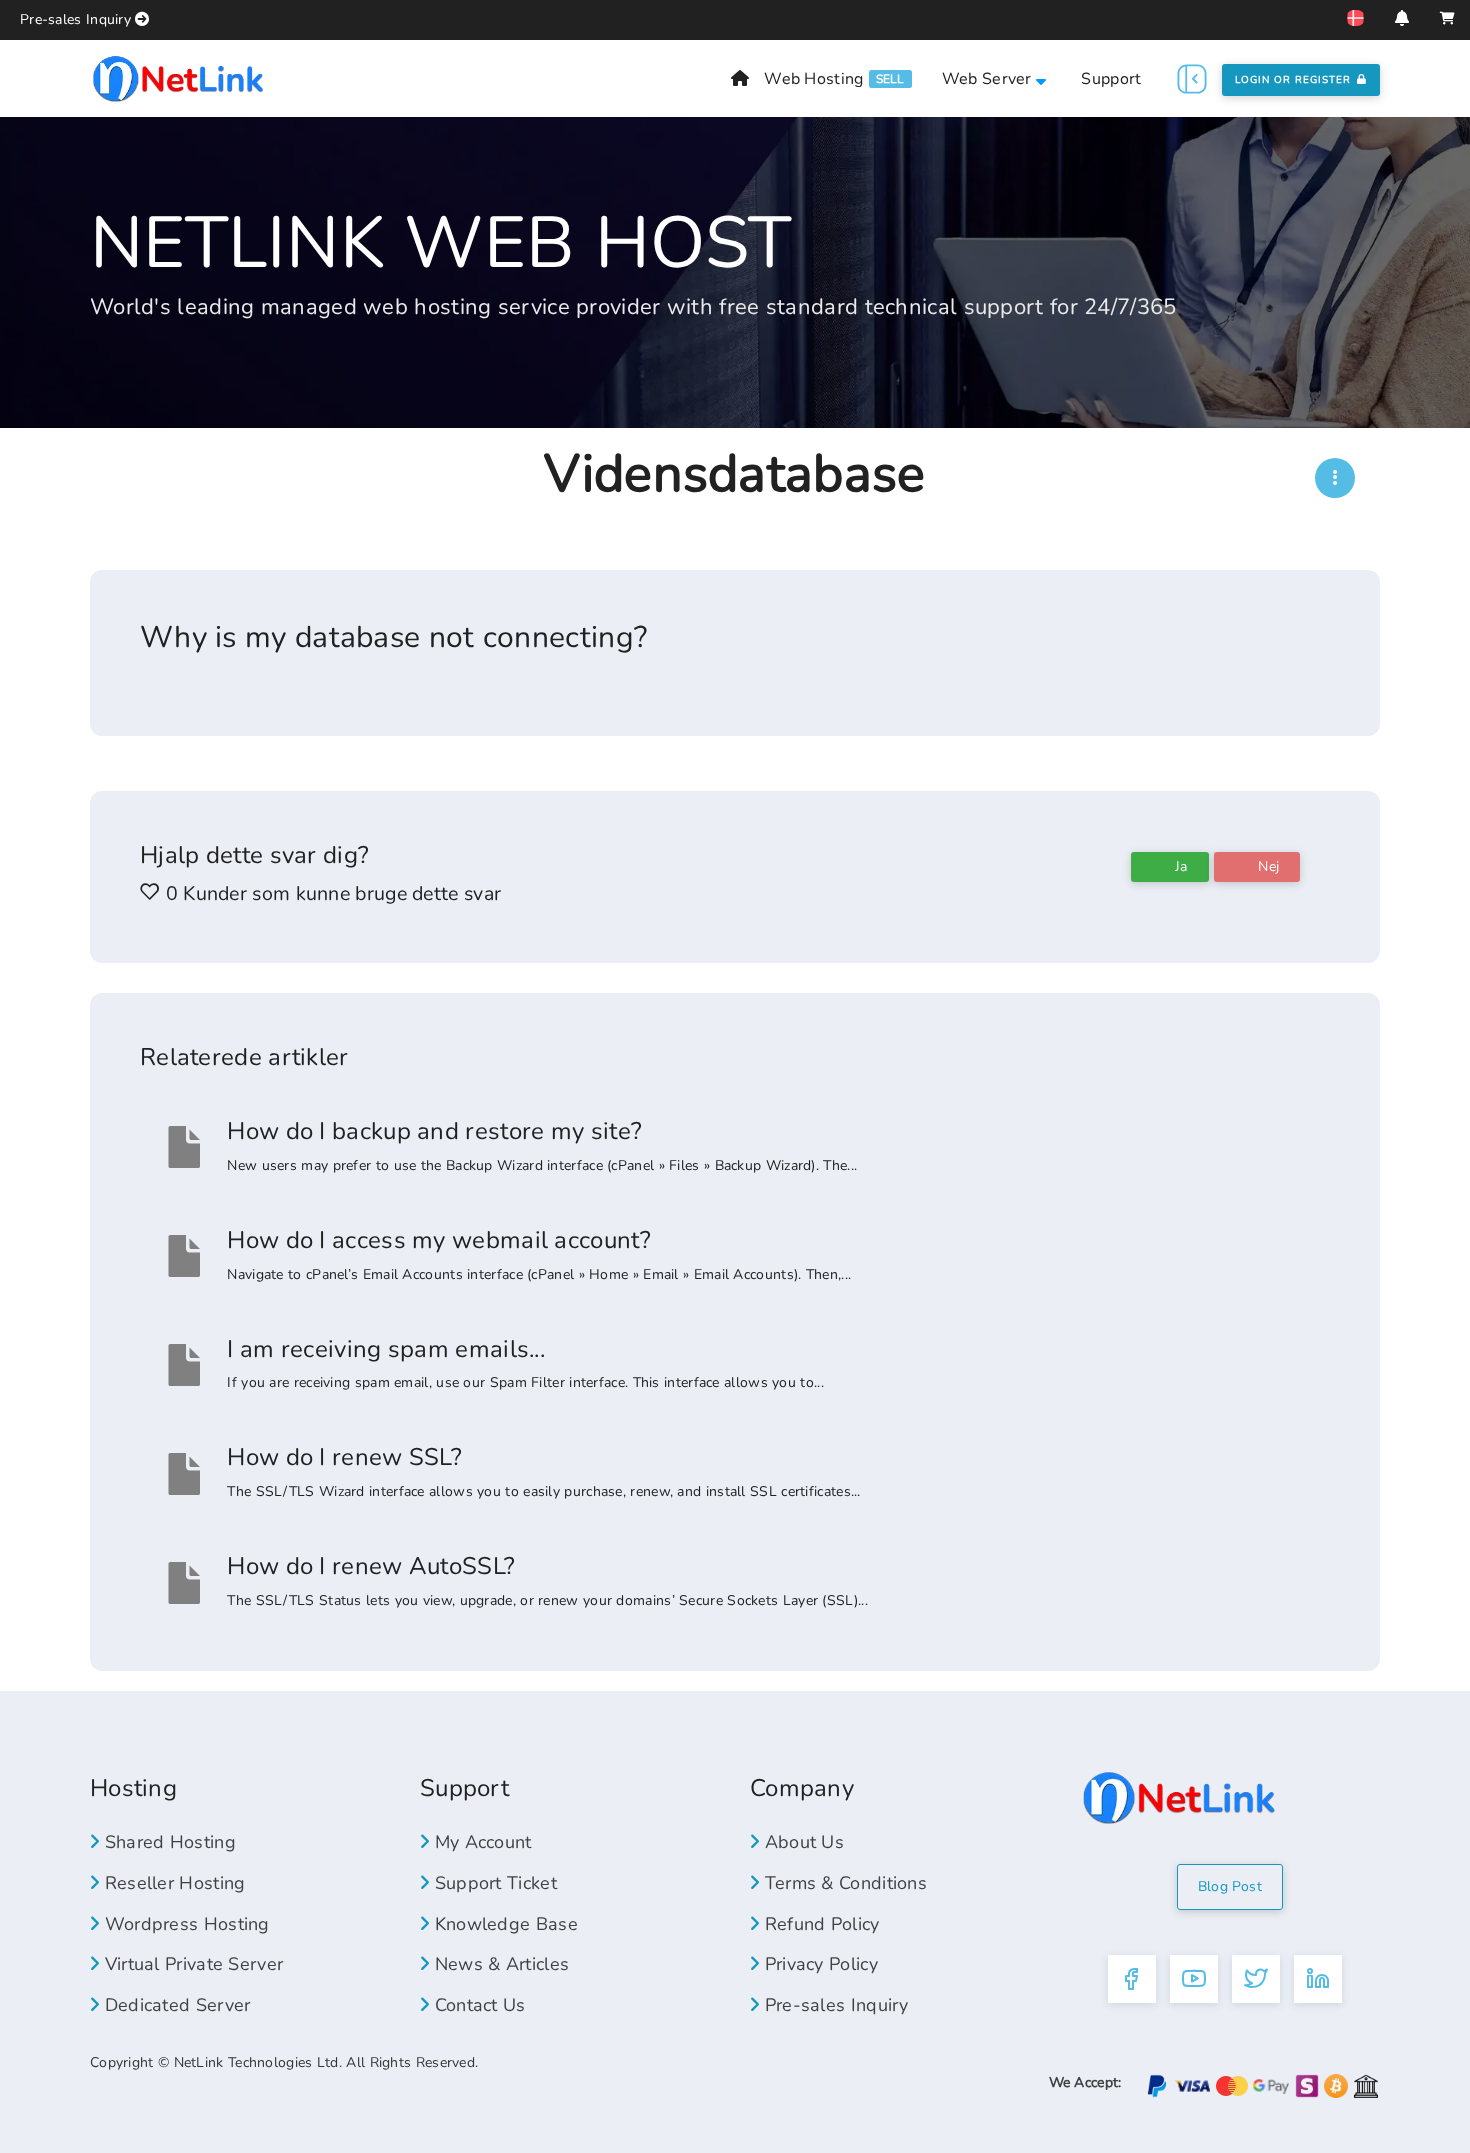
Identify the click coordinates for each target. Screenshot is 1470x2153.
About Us (801, 1842)
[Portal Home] (178, 77)
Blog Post (1230, 1886)
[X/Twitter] (1256, 1979)
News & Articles (499, 1964)
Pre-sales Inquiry (75, 19)
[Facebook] (1132, 1979)
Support (1111, 79)
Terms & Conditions (843, 1883)
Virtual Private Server (191, 1964)
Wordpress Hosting (184, 1924)
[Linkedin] (1318, 1979)
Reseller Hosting (172, 1883)
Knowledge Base (503, 1924)
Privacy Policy (818, 1964)
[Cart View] (1447, 18)
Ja (1179, 866)
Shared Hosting (167, 1842)
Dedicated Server (174, 2005)
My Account (480, 1842)
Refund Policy (819, 1924)
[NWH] (1335, 478)
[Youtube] (1194, 1979)
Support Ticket (493, 1883)
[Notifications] (1402, 18)
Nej (1266, 866)
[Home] (740, 79)
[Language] (1355, 18)
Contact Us (477, 2005)
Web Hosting (813, 79)
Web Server (989, 79)
